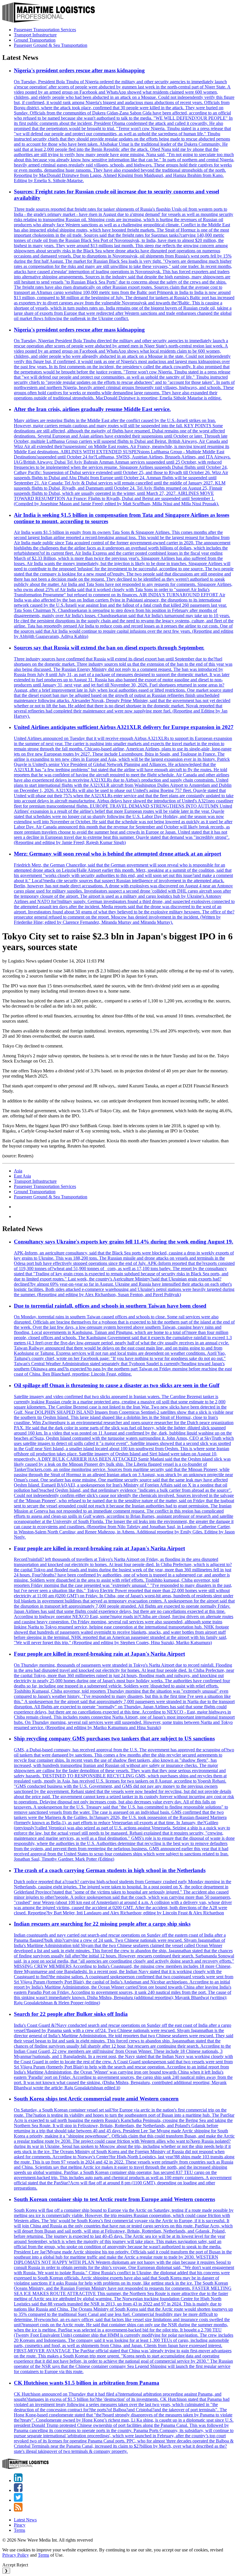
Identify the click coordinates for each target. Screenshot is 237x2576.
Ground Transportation (35, 40)
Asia (18, 1171)
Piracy (20, 2525)
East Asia (22, 1176)
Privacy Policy (16, 2555)
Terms (20, 2530)
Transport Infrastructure (35, 35)
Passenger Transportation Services (45, 30)
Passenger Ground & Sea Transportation (51, 45)
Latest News (25, 2520)
